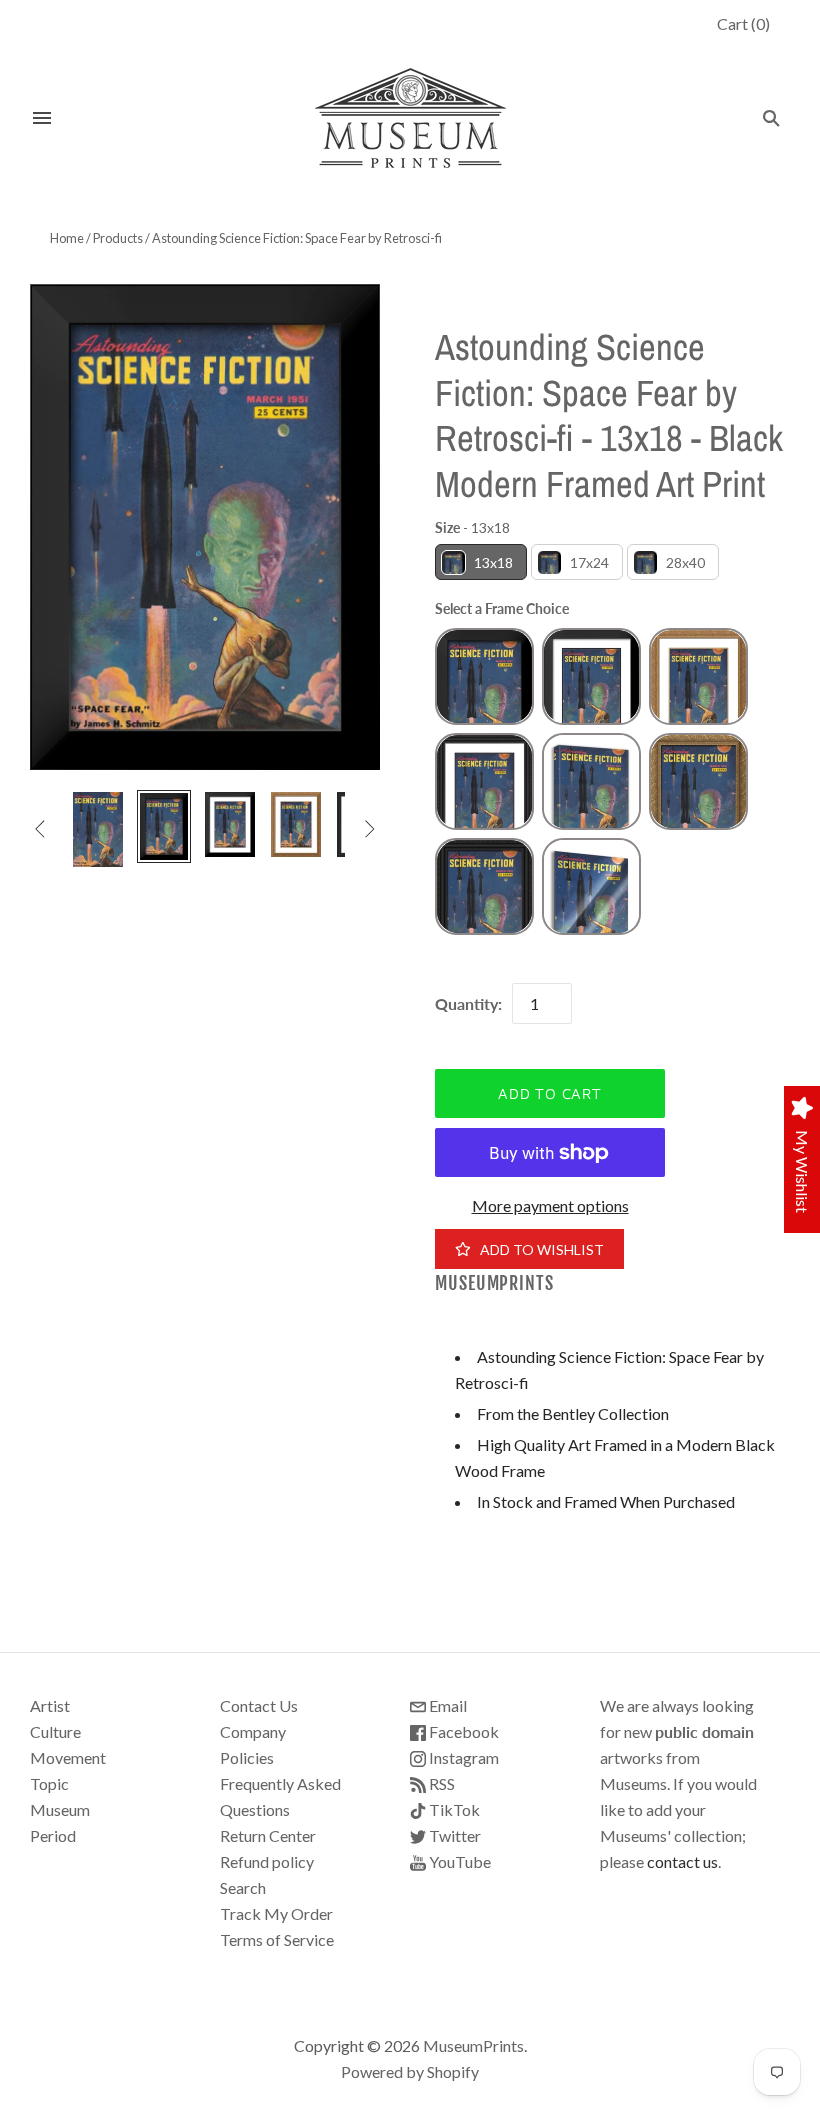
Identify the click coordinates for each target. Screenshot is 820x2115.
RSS (440, 1783)
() (743, 23)
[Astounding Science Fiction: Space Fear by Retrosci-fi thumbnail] (98, 829)
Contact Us (259, 1705)
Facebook (462, 1731)
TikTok (453, 1809)
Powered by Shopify (410, 2071)
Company (253, 1731)
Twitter (453, 1835)
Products (118, 238)
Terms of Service (277, 1939)
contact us (682, 1861)
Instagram (462, 1757)
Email (446, 1705)
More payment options (550, 1205)
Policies (247, 1757)
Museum (60, 1809)
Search (243, 1887)
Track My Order (276, 1913)
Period (53, 1835)
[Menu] (42, 118)
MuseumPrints (494, 1283)
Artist (50, 1705)
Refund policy (267, 1861)
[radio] (481, 562)
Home (67, 238)
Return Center (268, 1835)
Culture (55, 1731)
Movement (68, 1757)
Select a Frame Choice (502, 608)
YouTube (458, 1861)
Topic (49, 1783)
